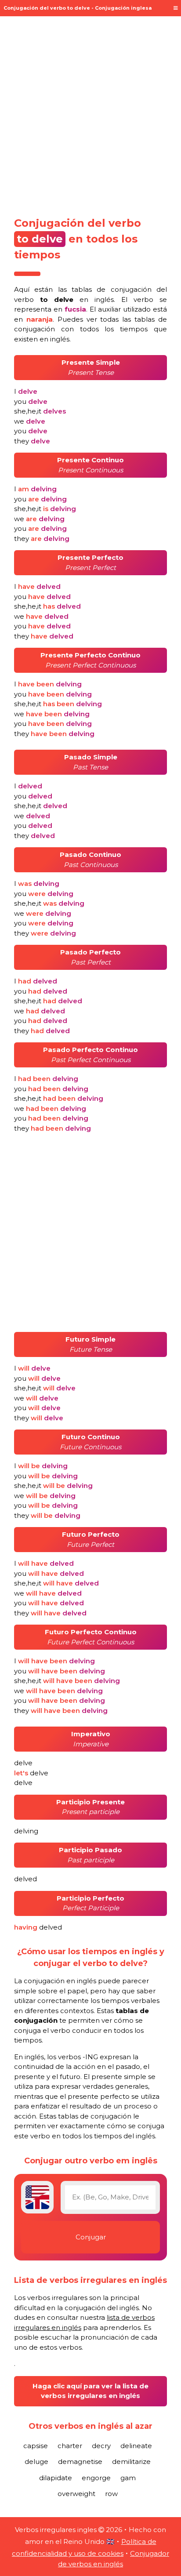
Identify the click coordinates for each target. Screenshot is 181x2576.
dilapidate (56, 2478)
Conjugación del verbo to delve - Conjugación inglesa (78, 8)
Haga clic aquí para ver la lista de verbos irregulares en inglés (90, 2391)
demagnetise (80, 2462)
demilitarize (131, 2462)
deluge (36, 2462)
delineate (136, 2446)
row (111, 2494)
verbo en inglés (64, 299)
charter (70, 2446)
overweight (76, 2494)
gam (128, 2478)
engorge (96, 2478)
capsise (36, 2446)
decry (101, 2446)
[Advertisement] (90, 113)
